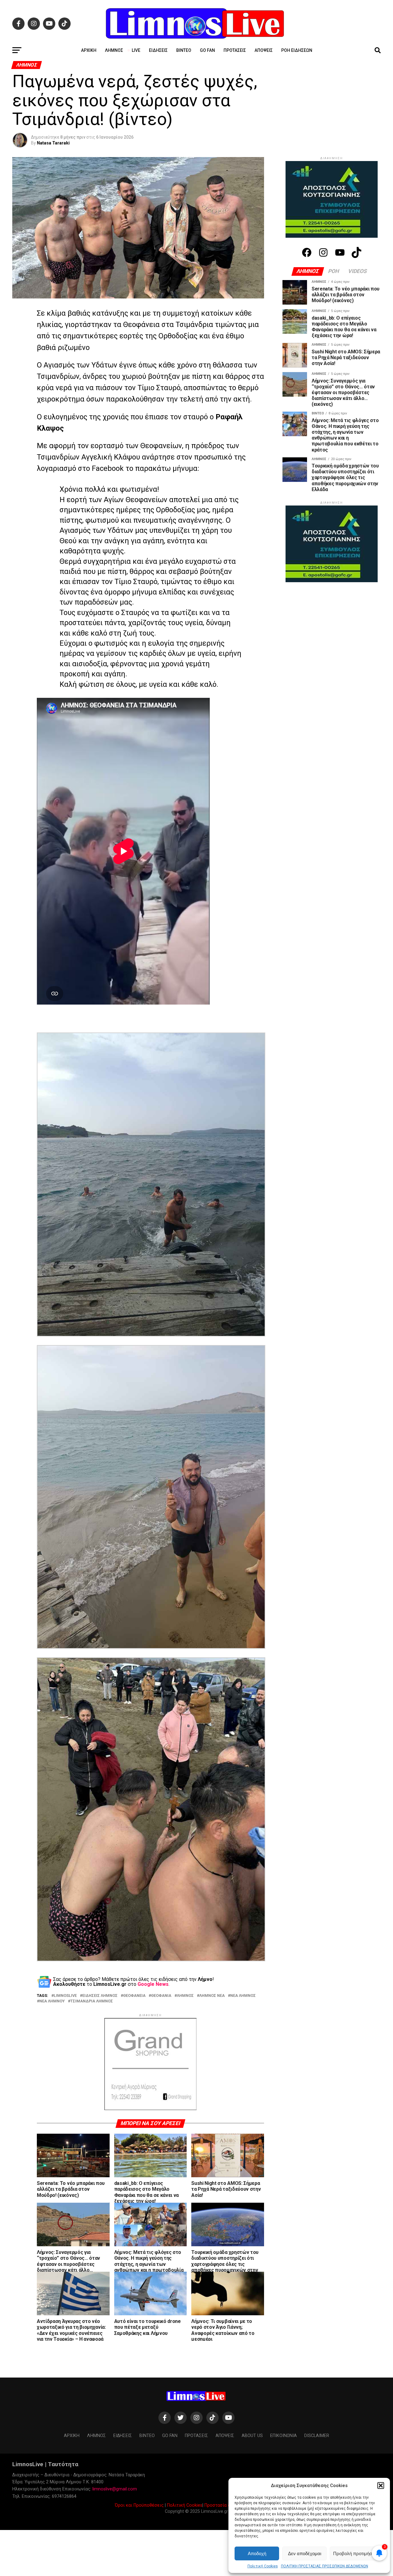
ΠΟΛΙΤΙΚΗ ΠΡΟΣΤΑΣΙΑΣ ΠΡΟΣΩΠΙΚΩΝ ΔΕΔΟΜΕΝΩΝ (325, 2566)
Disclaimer (317, 2436)
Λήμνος (114, 50)
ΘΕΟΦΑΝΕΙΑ (134, 1996)
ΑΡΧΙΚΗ (89, 50)
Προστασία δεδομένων (228, 2505)
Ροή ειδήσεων (297, 50)
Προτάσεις (235, 50)
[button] (381, 2486)
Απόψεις (264, 50)
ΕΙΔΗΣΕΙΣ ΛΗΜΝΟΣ (100, 1996)
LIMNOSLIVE (65, 1996)
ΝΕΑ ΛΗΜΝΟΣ (243, 1996)
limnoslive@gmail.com (115, 2489)
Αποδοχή (257, 2553)
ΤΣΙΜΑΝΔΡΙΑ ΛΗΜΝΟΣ (92, 2001)
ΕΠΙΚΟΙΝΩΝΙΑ (284, 2436)
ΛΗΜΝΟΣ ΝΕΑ (212, 1996)
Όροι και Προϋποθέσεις (139, 2505)
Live (136, 50)
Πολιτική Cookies (263, 2566)
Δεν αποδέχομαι (305, 2553)
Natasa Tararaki (53, 143)
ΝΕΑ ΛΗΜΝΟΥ (52, 2001)
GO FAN (207, 50)
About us (252, 2436)
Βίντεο (184, 50)
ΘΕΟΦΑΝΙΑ (161, 1996)
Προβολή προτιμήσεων (357, 2553)
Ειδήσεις (158, 50)
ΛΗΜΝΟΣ (185, 1996)
